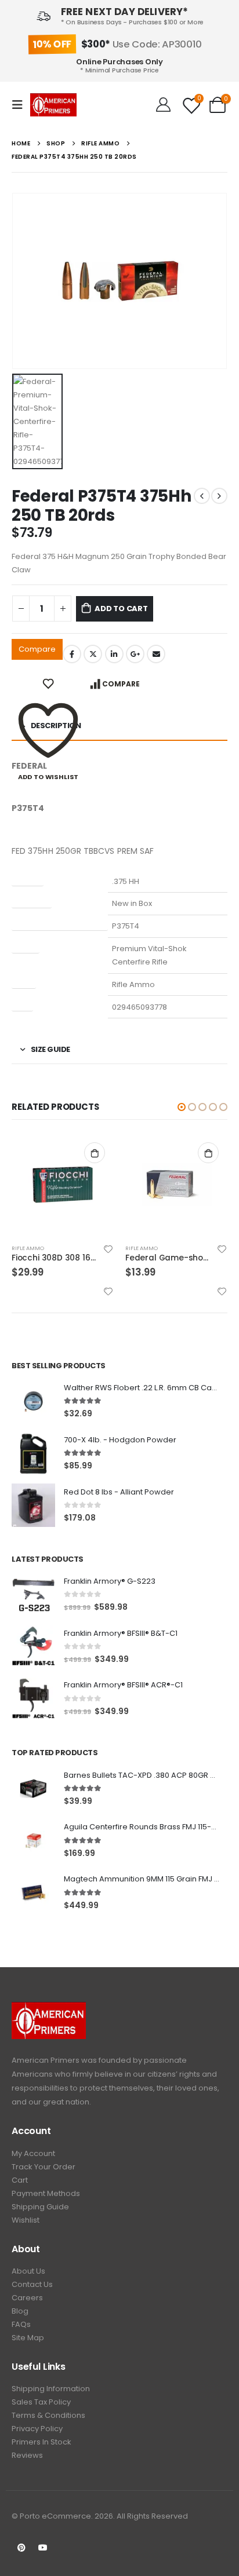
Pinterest (21, 2548)
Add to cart (121, 609)
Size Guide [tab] (50, 1049)
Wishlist (26, 2220)
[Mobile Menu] (21, 105)
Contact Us (32, 2284)
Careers (27, 2298)
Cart (20, 2180)
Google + (135, 654)
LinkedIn (114, 654)
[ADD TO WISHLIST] (48, 684)
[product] (63, 1185)
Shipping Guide (40, 2207)
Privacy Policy (37, 2429)
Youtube (43, 2548)
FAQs (21, 2324)
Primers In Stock (41, 2442)
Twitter (93, 654)
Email (156, 654)
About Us (28, 2271)
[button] (182, 1107)
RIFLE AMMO (28, 1248)
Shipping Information (51, 2389)
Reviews (27, 2455)
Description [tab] (56, 726)
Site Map (28, 2338)
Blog (20, 2311)
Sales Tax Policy (41, 2402)
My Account (33, 2153)
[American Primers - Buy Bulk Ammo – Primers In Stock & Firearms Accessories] (53, 105)
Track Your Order (44, 2167)
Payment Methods (46, 2193)
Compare (37, 649)
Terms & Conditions (48, 2415)
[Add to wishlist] (108, 1249)
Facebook (72, 654)
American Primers (46, 2060)
